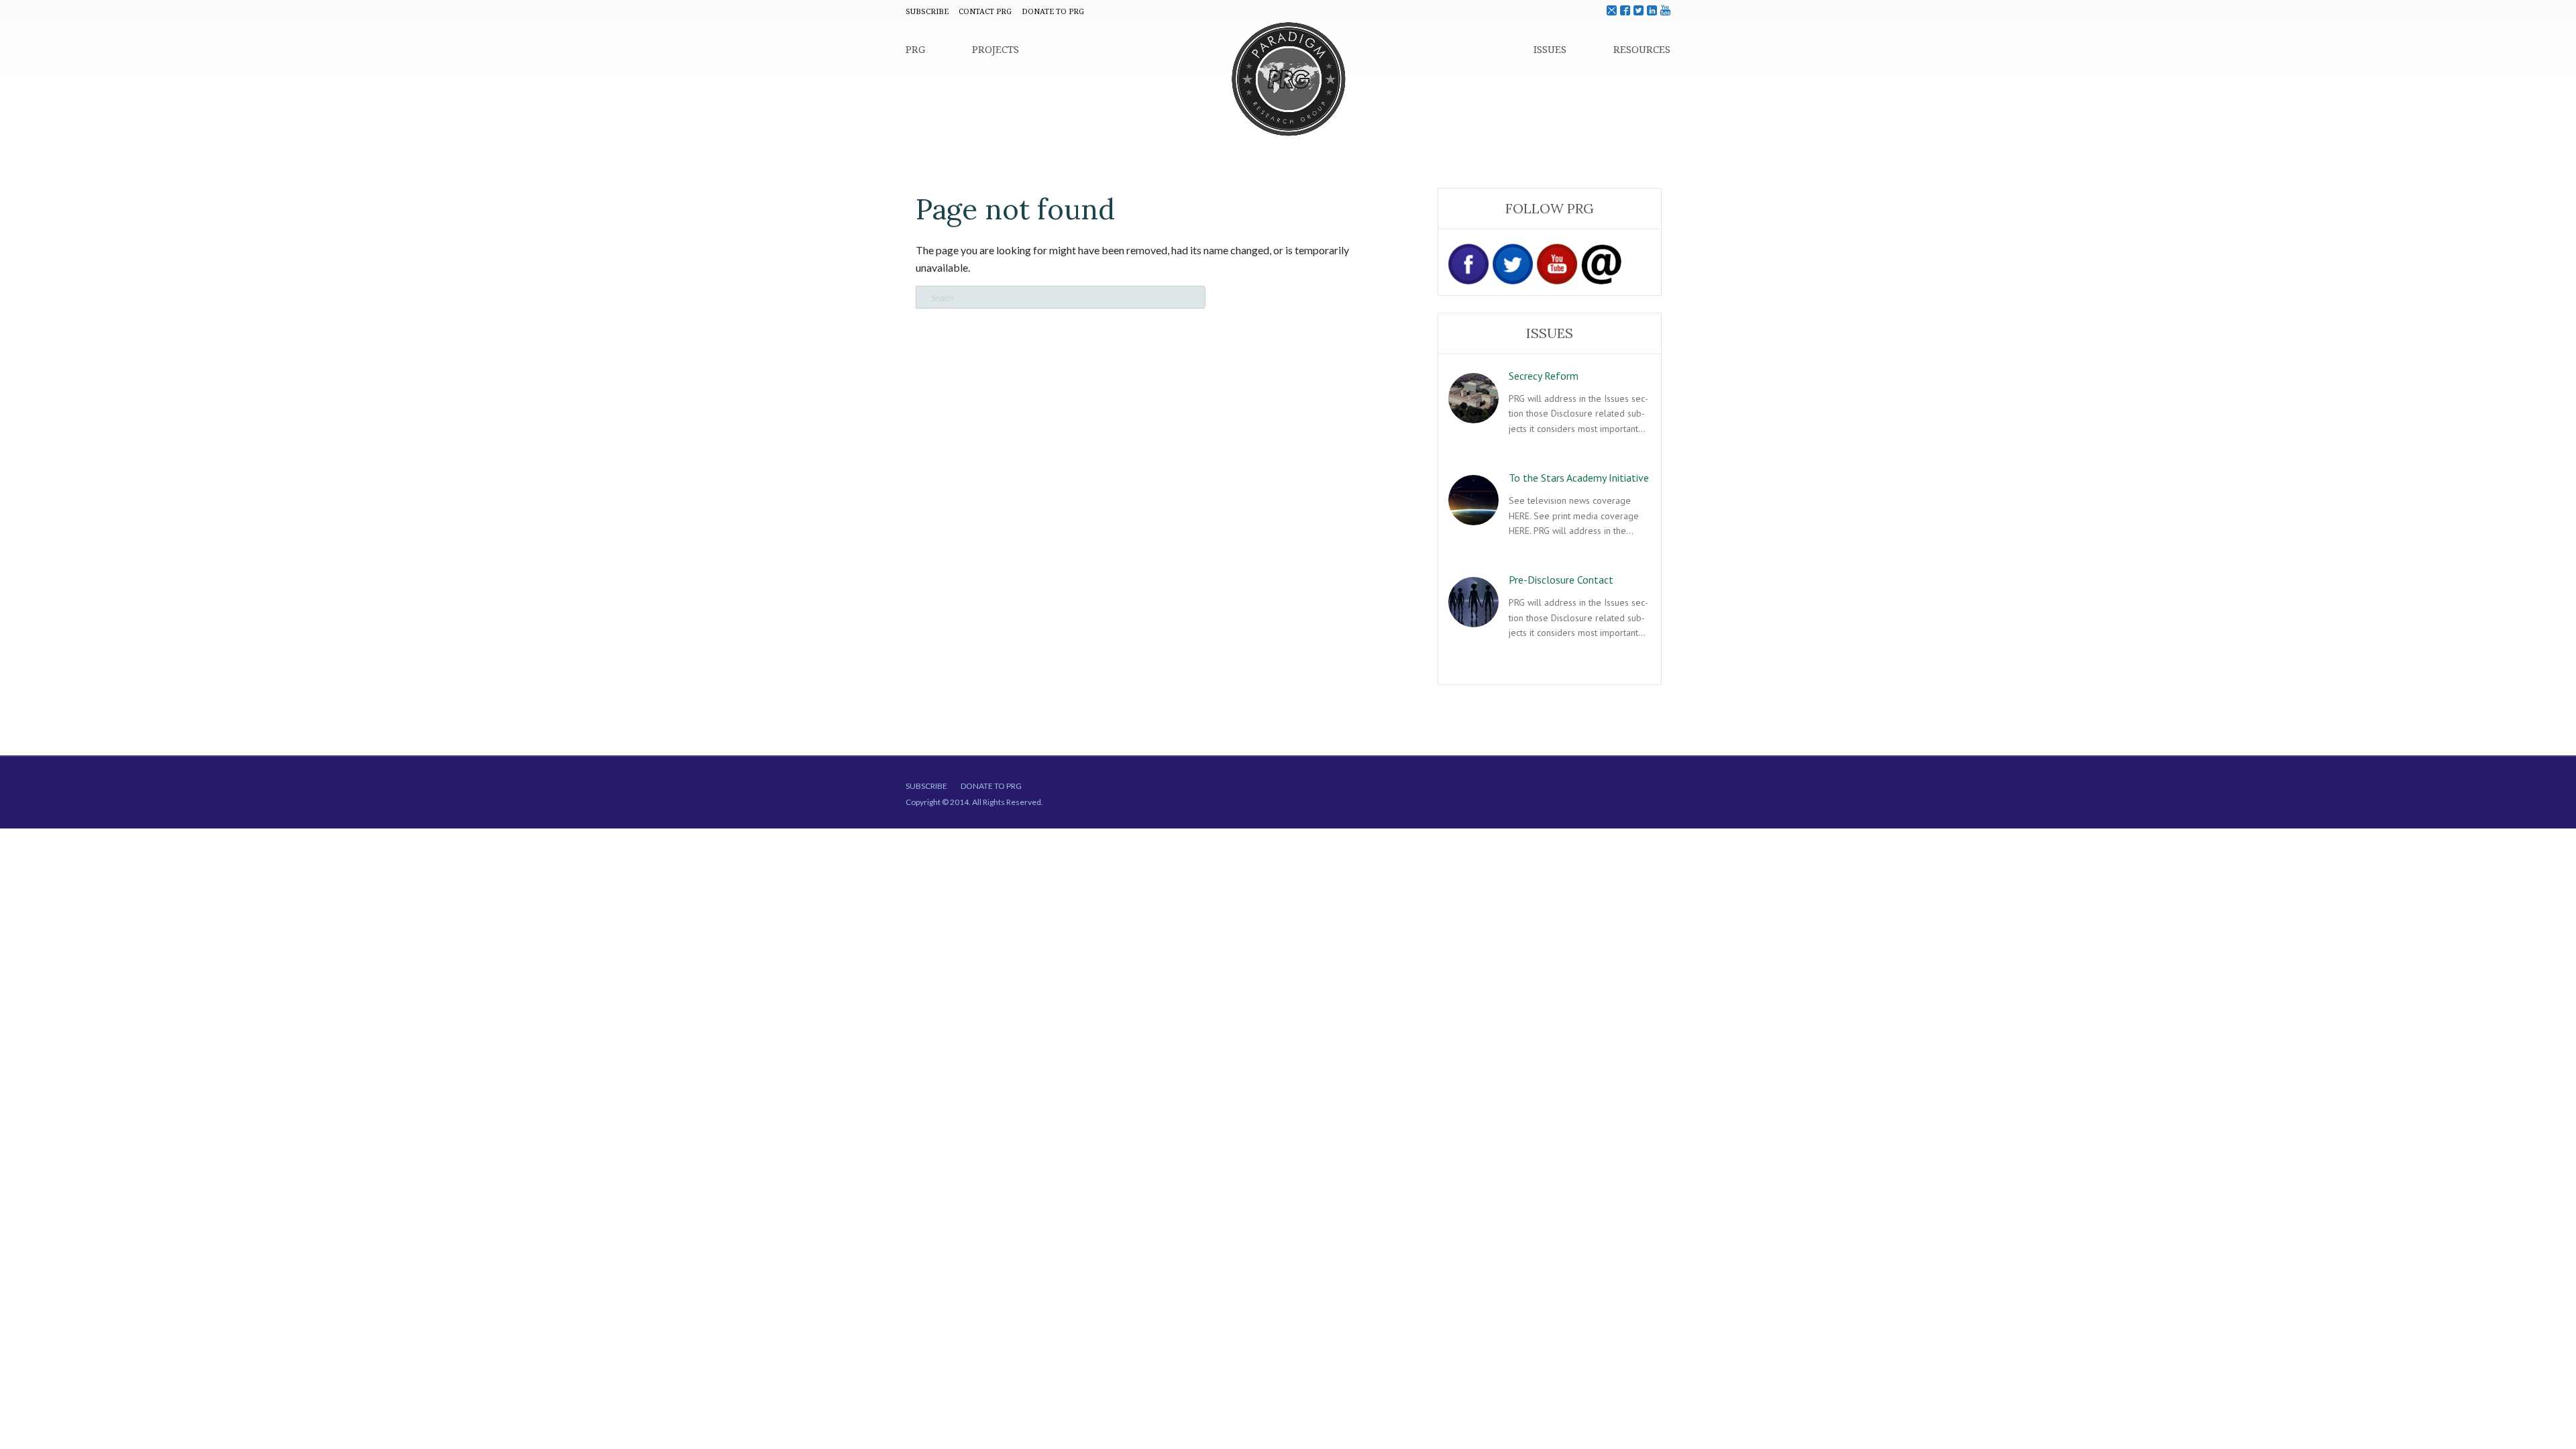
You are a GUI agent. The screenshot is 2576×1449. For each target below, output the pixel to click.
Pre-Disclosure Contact (1561, 580)
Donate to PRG (991, 786)
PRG (915, 49)
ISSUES (1550, 49)
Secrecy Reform (1544, 376)
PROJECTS (996, 49)
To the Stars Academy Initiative (1579, 478)
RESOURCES (1642, 49)
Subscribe (926, 786)
